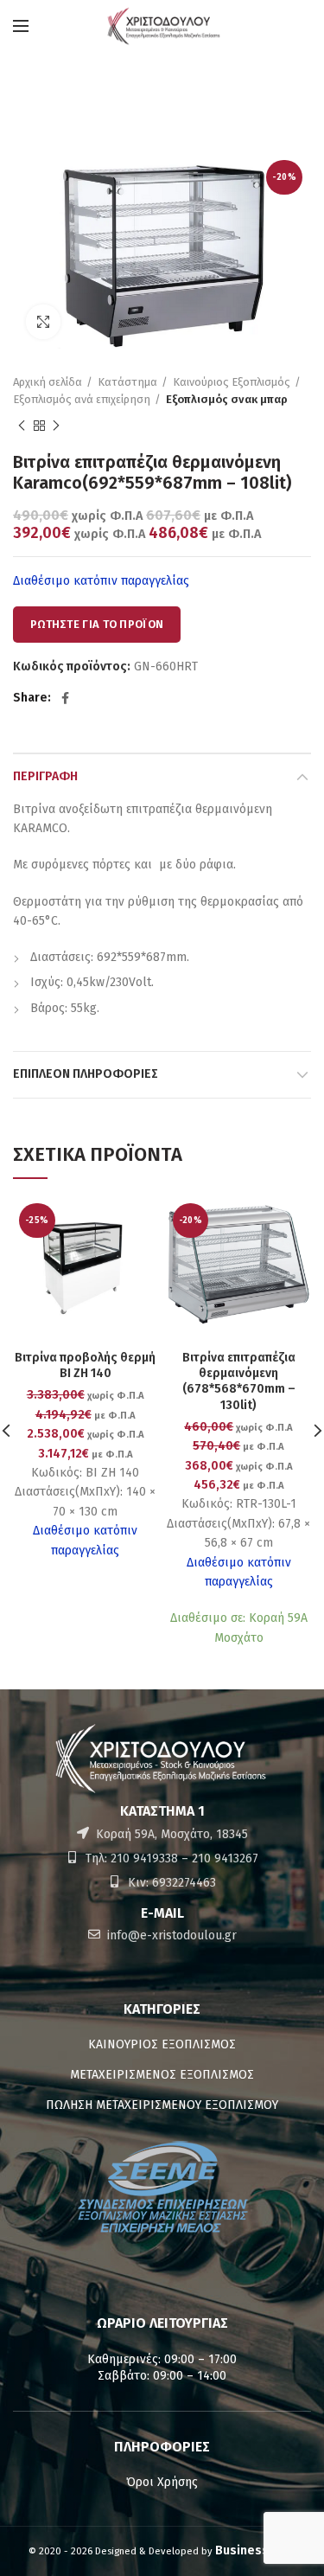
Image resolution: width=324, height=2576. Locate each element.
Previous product (22, 426)
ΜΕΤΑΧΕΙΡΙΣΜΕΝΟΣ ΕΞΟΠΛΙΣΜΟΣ (162, 2075)
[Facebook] (65, 698)
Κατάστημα (127, 382)
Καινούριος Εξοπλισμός (232, 382)
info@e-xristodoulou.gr (170, 1935)
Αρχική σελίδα (48, 382)
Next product (56, 426)
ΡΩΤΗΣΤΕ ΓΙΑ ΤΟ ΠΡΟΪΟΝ (97, 624)
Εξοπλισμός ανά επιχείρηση (82, 399)
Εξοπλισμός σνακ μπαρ (227, 399)
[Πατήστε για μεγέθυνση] (43, 322)
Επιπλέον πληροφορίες (86, 1074)
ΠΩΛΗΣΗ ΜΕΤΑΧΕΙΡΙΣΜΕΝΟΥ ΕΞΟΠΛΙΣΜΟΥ (162, 2105)
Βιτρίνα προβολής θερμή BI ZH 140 (85, 1365)
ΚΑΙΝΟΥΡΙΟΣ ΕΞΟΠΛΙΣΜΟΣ (162, 2044)
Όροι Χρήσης (162, 2482)
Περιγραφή (45, 776)
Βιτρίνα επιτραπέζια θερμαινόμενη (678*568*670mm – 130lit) (239, 1381)
